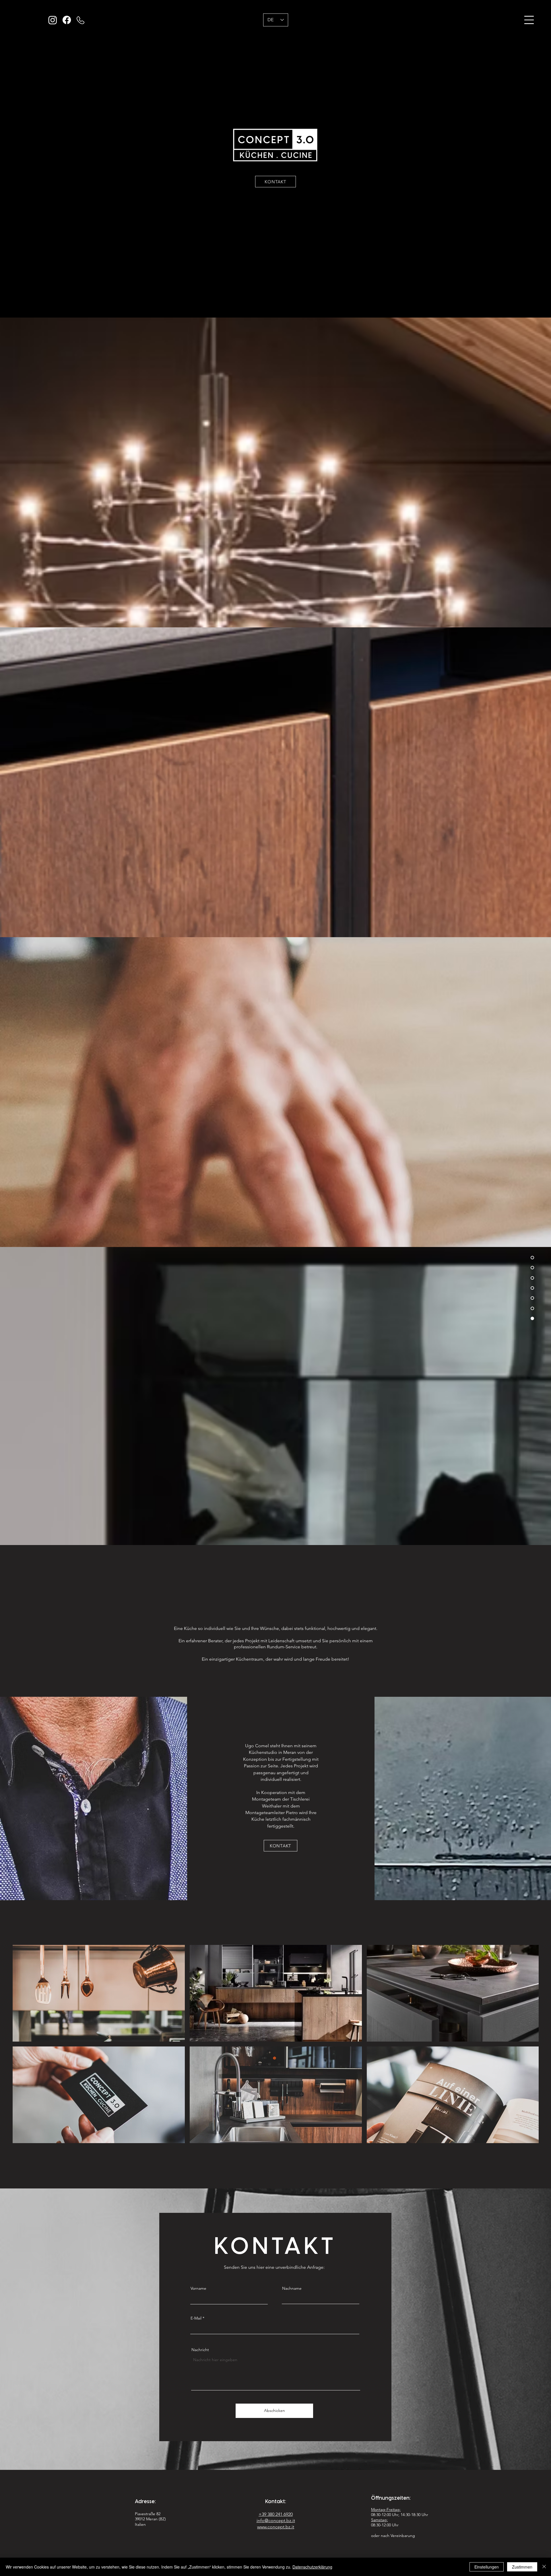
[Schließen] (544, 2567)
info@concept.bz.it (276, 2520)
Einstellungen (487, 2567)
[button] (529, 20)
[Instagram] (53, 20)
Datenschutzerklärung (312, 2567)
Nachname (292, 2288)
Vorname (198, 2288)
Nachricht (200, 2350)
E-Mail (196, 2318)
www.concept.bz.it (276, 2527)
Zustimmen (522, 2567)
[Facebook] (67, 20)
